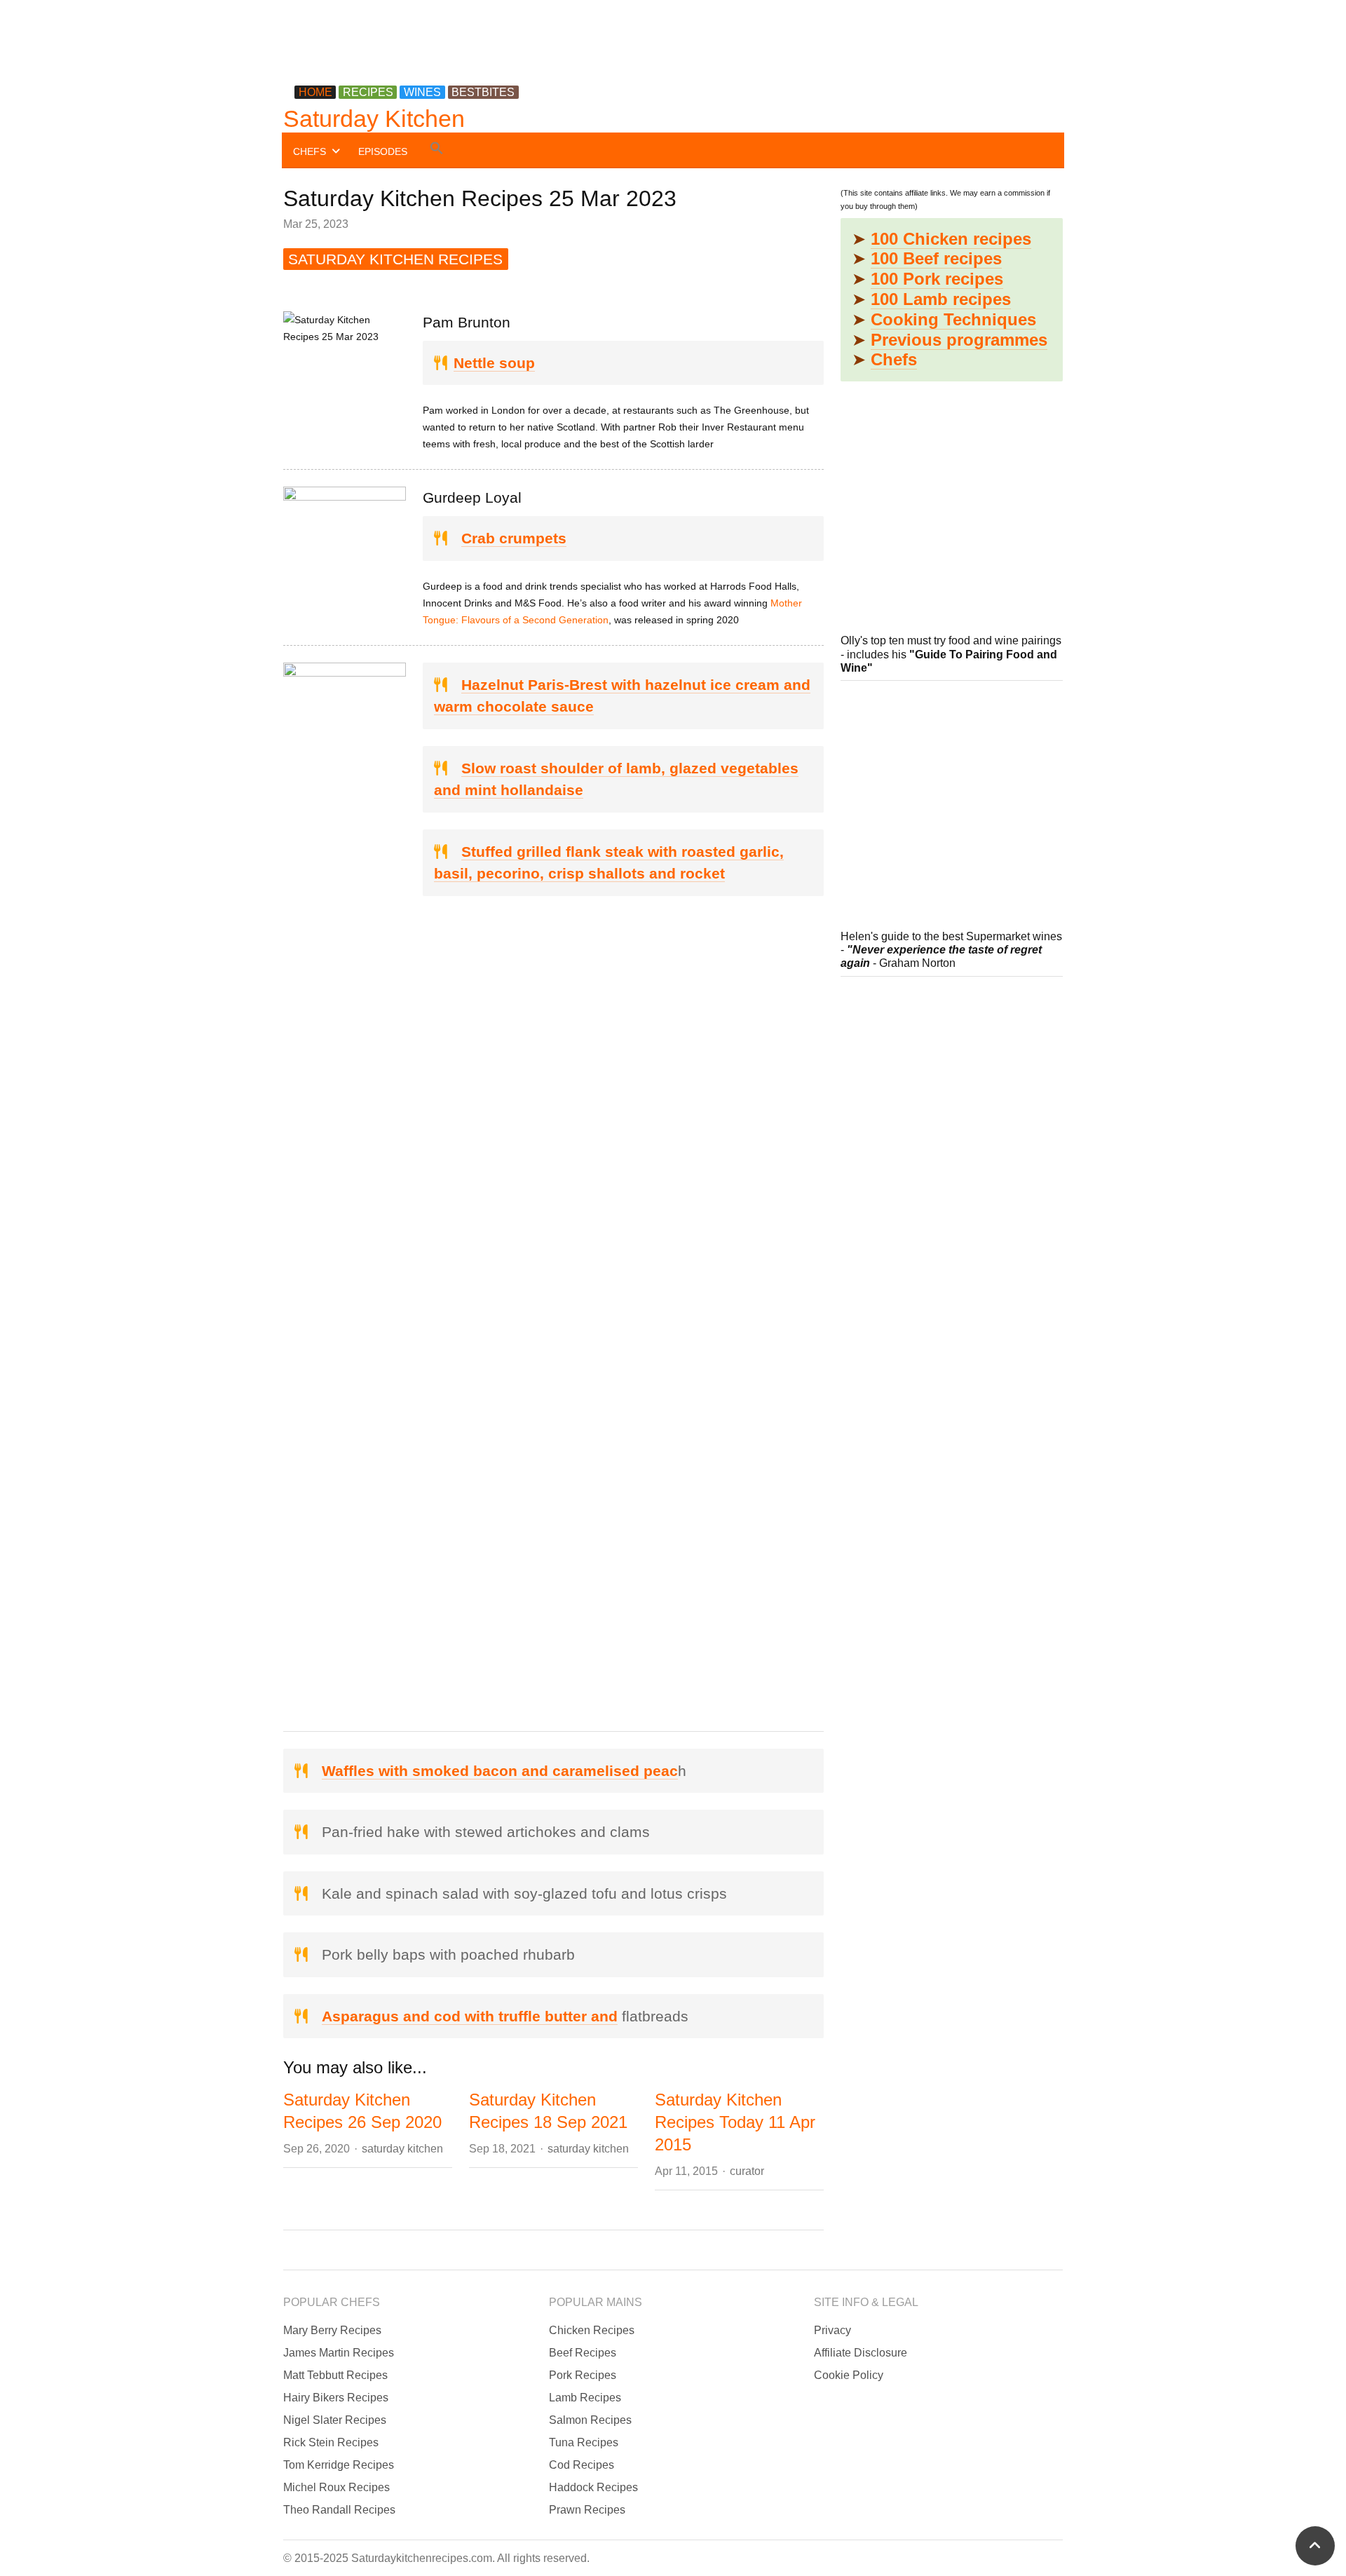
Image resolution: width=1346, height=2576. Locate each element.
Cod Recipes (582, 2465)
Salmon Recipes (590, 2420)
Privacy (832, 2330)
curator (747, 2171)
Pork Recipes (583, 2375)
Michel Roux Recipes (336, 2487)
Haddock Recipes (593, 2487)
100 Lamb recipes (941, 299)
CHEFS (310, 151)
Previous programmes (959, 340)
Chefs (894, 359)
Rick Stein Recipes (331, 2442)
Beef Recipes (583, 2353)
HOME (315, 92)
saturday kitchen (402, 2149)
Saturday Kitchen (374, 118)
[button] (437, 150)
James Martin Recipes (339, 2353)
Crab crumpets (514, 538)
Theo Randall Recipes (339, 2510)
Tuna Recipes (584, 2442)
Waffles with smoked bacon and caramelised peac (500, 1771)
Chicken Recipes (592, 2330)
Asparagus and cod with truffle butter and (470, 2016)
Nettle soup (494, 363)
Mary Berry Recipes (332, 2330)
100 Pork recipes (937, 279)
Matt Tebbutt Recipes (335, 2375)
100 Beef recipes (936, 258)
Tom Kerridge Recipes (339, 2465)
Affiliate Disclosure (861, 2353)
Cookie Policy (849, 2375)
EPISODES (383, 151)
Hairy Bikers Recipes (336, 2398)
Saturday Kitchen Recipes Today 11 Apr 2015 (735, 2122)
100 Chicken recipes (951, 239)
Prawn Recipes (587, 2510)
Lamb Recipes (585, 2398)
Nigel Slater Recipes (335, 2420)
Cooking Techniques (953, 319)
